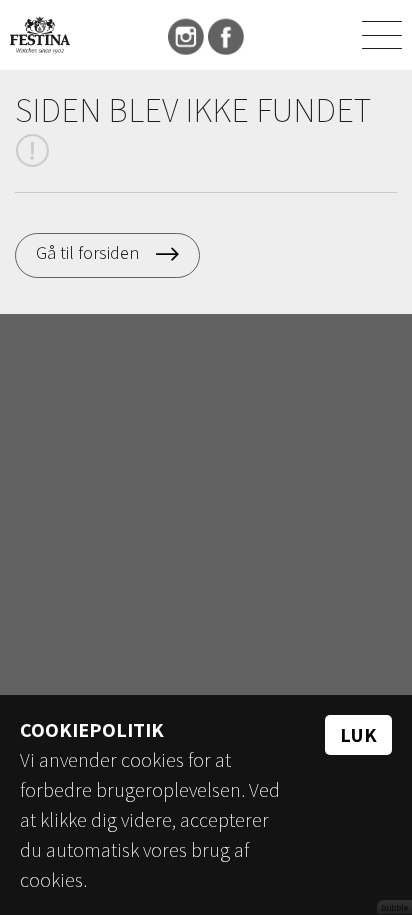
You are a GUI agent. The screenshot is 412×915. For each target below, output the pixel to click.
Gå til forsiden (87, 252)
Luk (358, 735)
